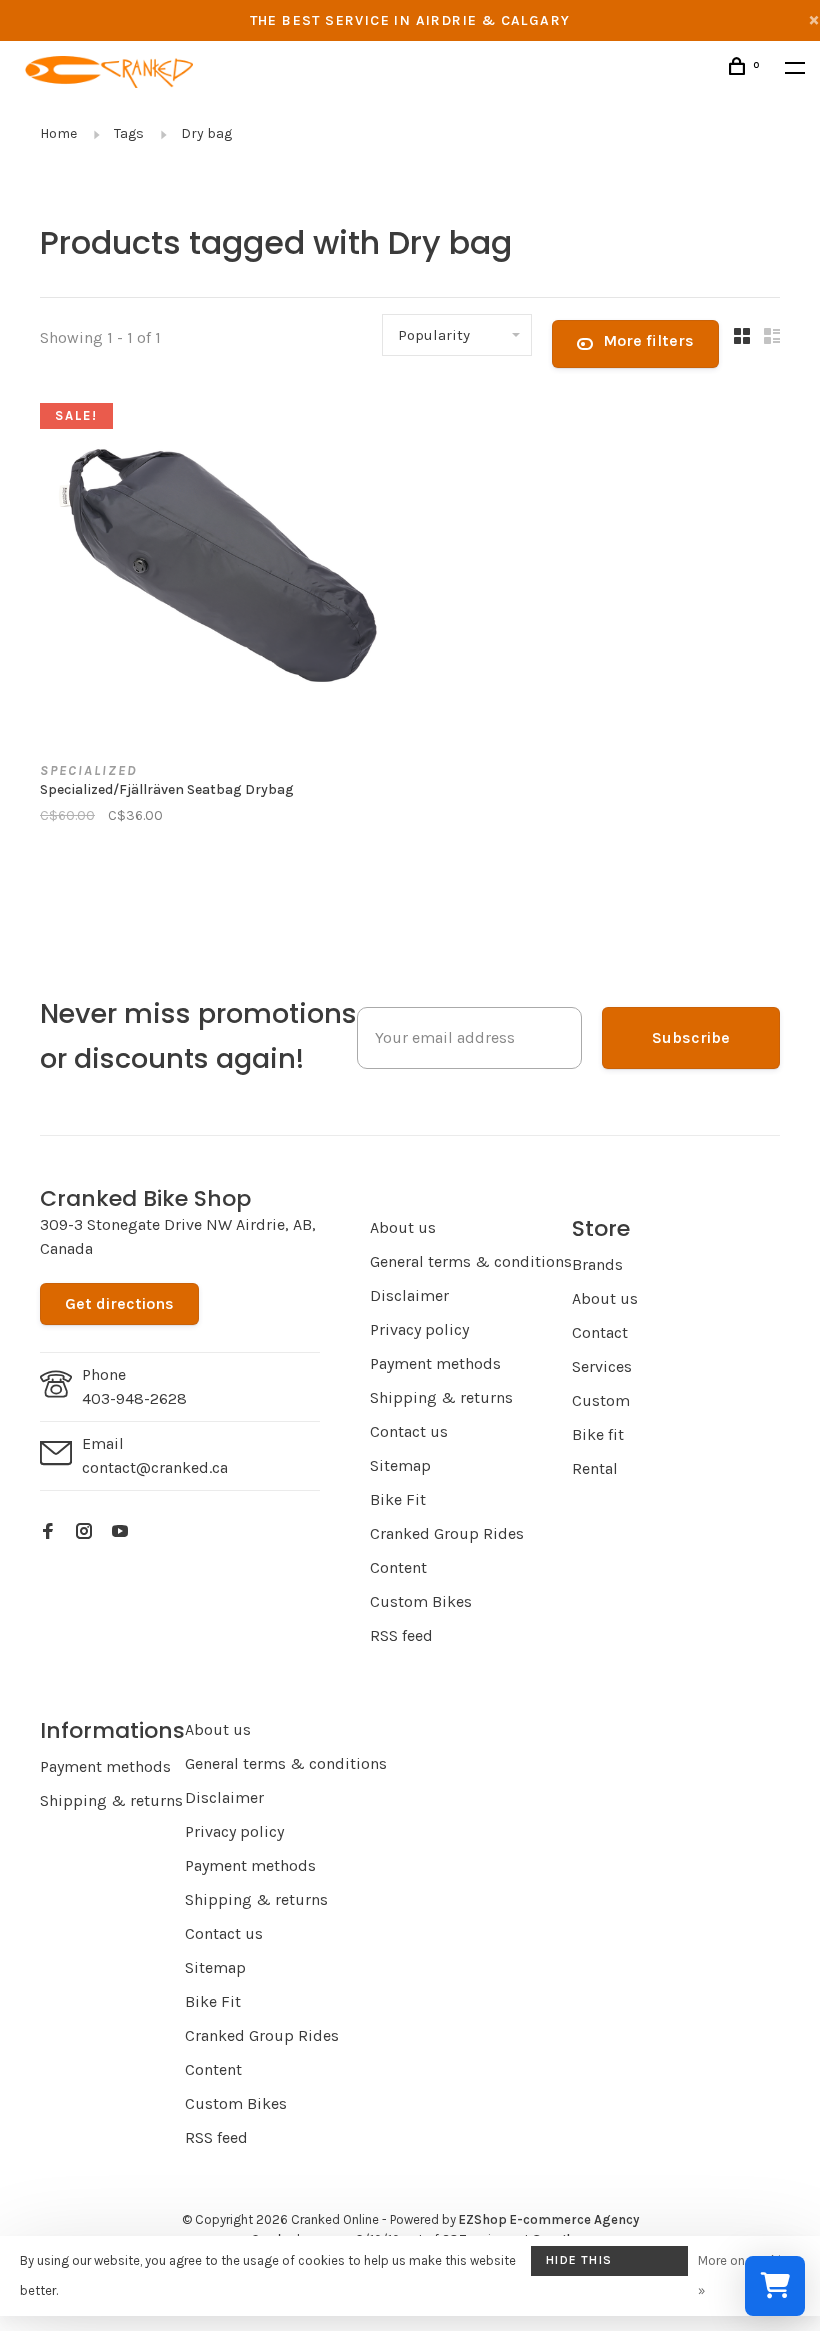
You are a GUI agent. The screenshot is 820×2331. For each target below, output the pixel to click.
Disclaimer (409, 1295)
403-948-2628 (134, 1398)
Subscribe (691, 1037)
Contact (600, 1332)
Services (602, 1366)
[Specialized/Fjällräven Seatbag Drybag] (217, 569)
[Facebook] (48, 1532)
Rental (595, 1468)
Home (58, 133)
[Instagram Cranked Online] (84, 1532)
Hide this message (579, 2264)
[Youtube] (120, 1532)
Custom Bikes (421, 1601)
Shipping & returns (441, 1397)
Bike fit (598, 1434)
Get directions (119, 1303)
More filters (648, 340)
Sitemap (400, 1465)
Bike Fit (398, 1499)
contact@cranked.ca (155, 1467)
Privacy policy (419, 1329)
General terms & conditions (471, 1261)
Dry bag (206, 133)
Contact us (409, 1431)
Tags (129, 133)
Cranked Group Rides (447, 1533)
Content (398, 1567)
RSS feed (401, 1635)
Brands (597, 1264)
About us (403, 1227)
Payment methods (435, 1363)
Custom (601, 1400)
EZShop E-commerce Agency (549, 2219)
